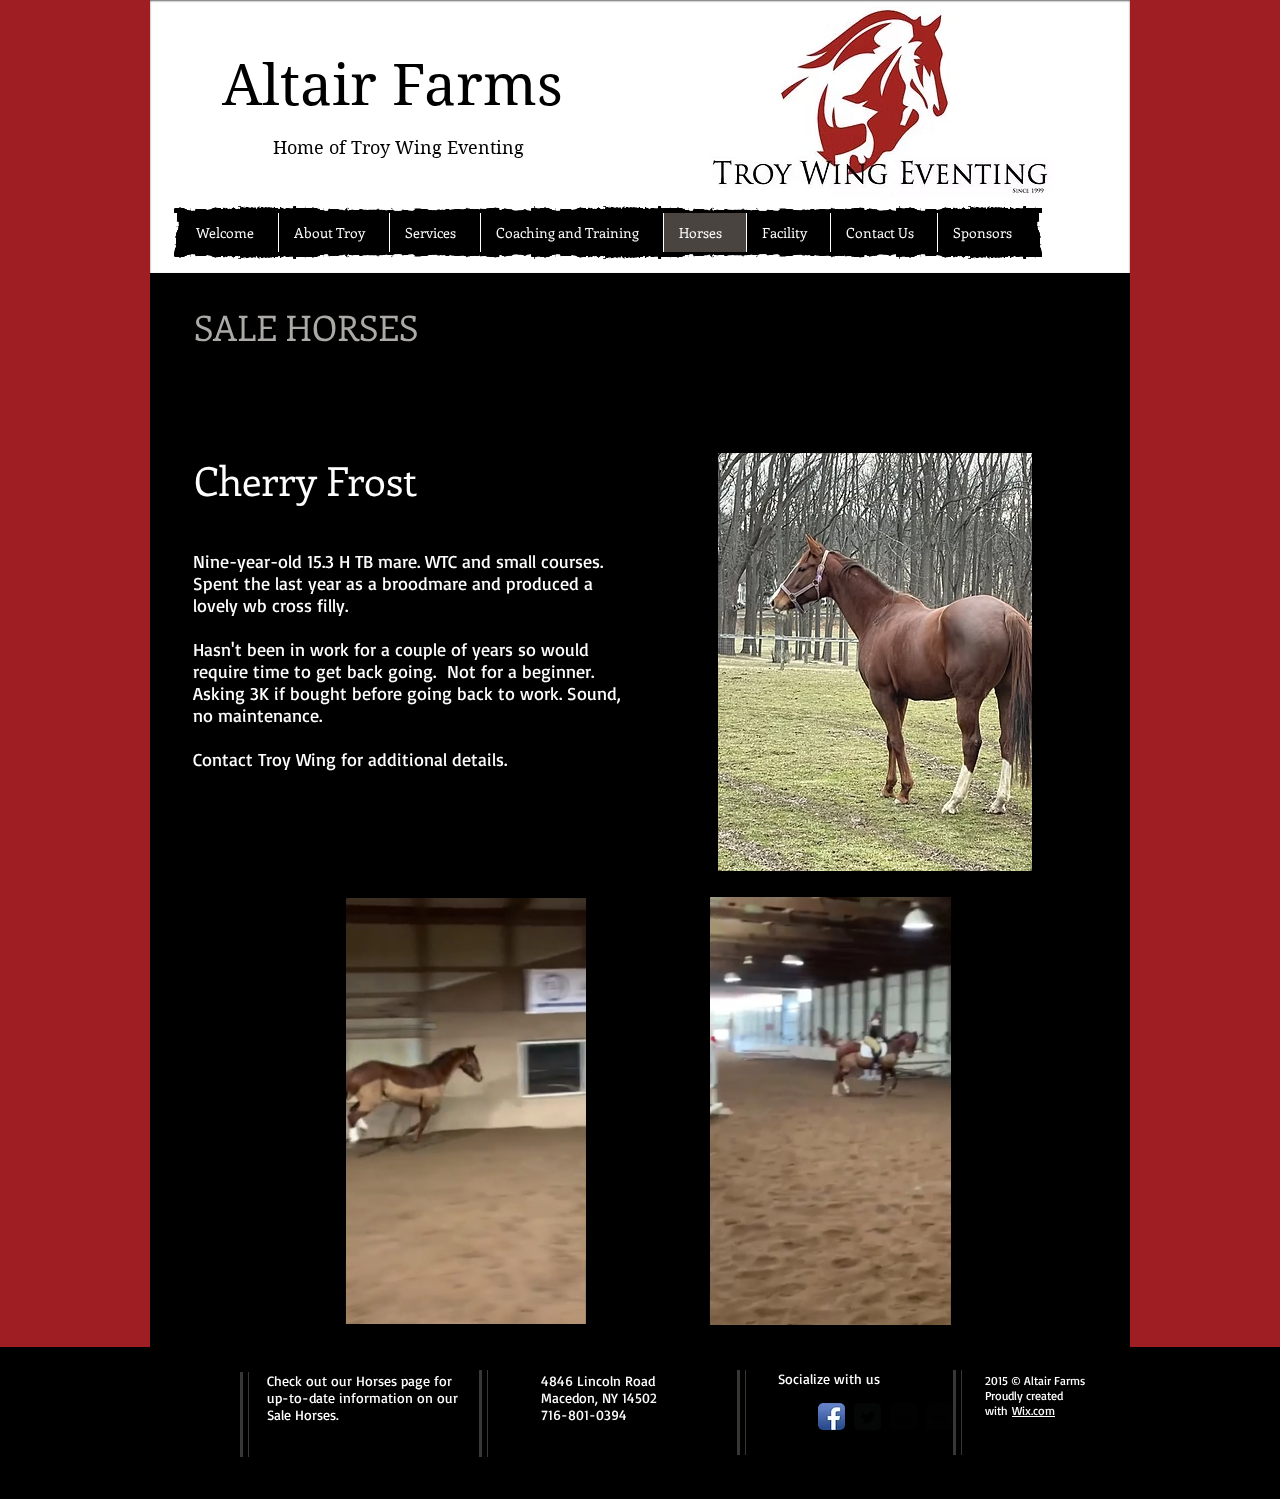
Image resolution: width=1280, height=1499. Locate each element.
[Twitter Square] (867, 1416)
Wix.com (1033, 1410)
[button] (560, 1302)
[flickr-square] (939, 1416)
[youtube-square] (903, 1416)
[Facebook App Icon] (831, 1416)
